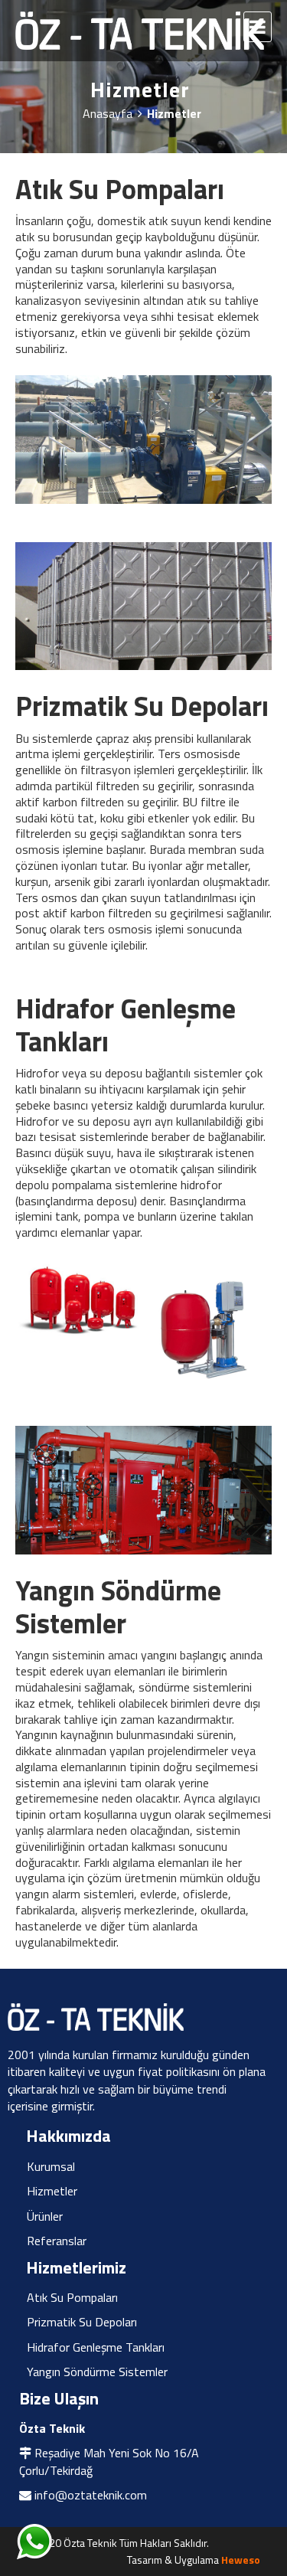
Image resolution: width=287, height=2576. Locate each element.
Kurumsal (51, 2166)
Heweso (241, 2560)
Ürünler (45, 2216)
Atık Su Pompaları (72, 2297)
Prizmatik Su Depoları (82, 2322)
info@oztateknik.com (91, 2495)
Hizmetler (52, 2191)
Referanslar (57, 2241)
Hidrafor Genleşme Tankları (96, 2347)
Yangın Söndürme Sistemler (97, 2372)
